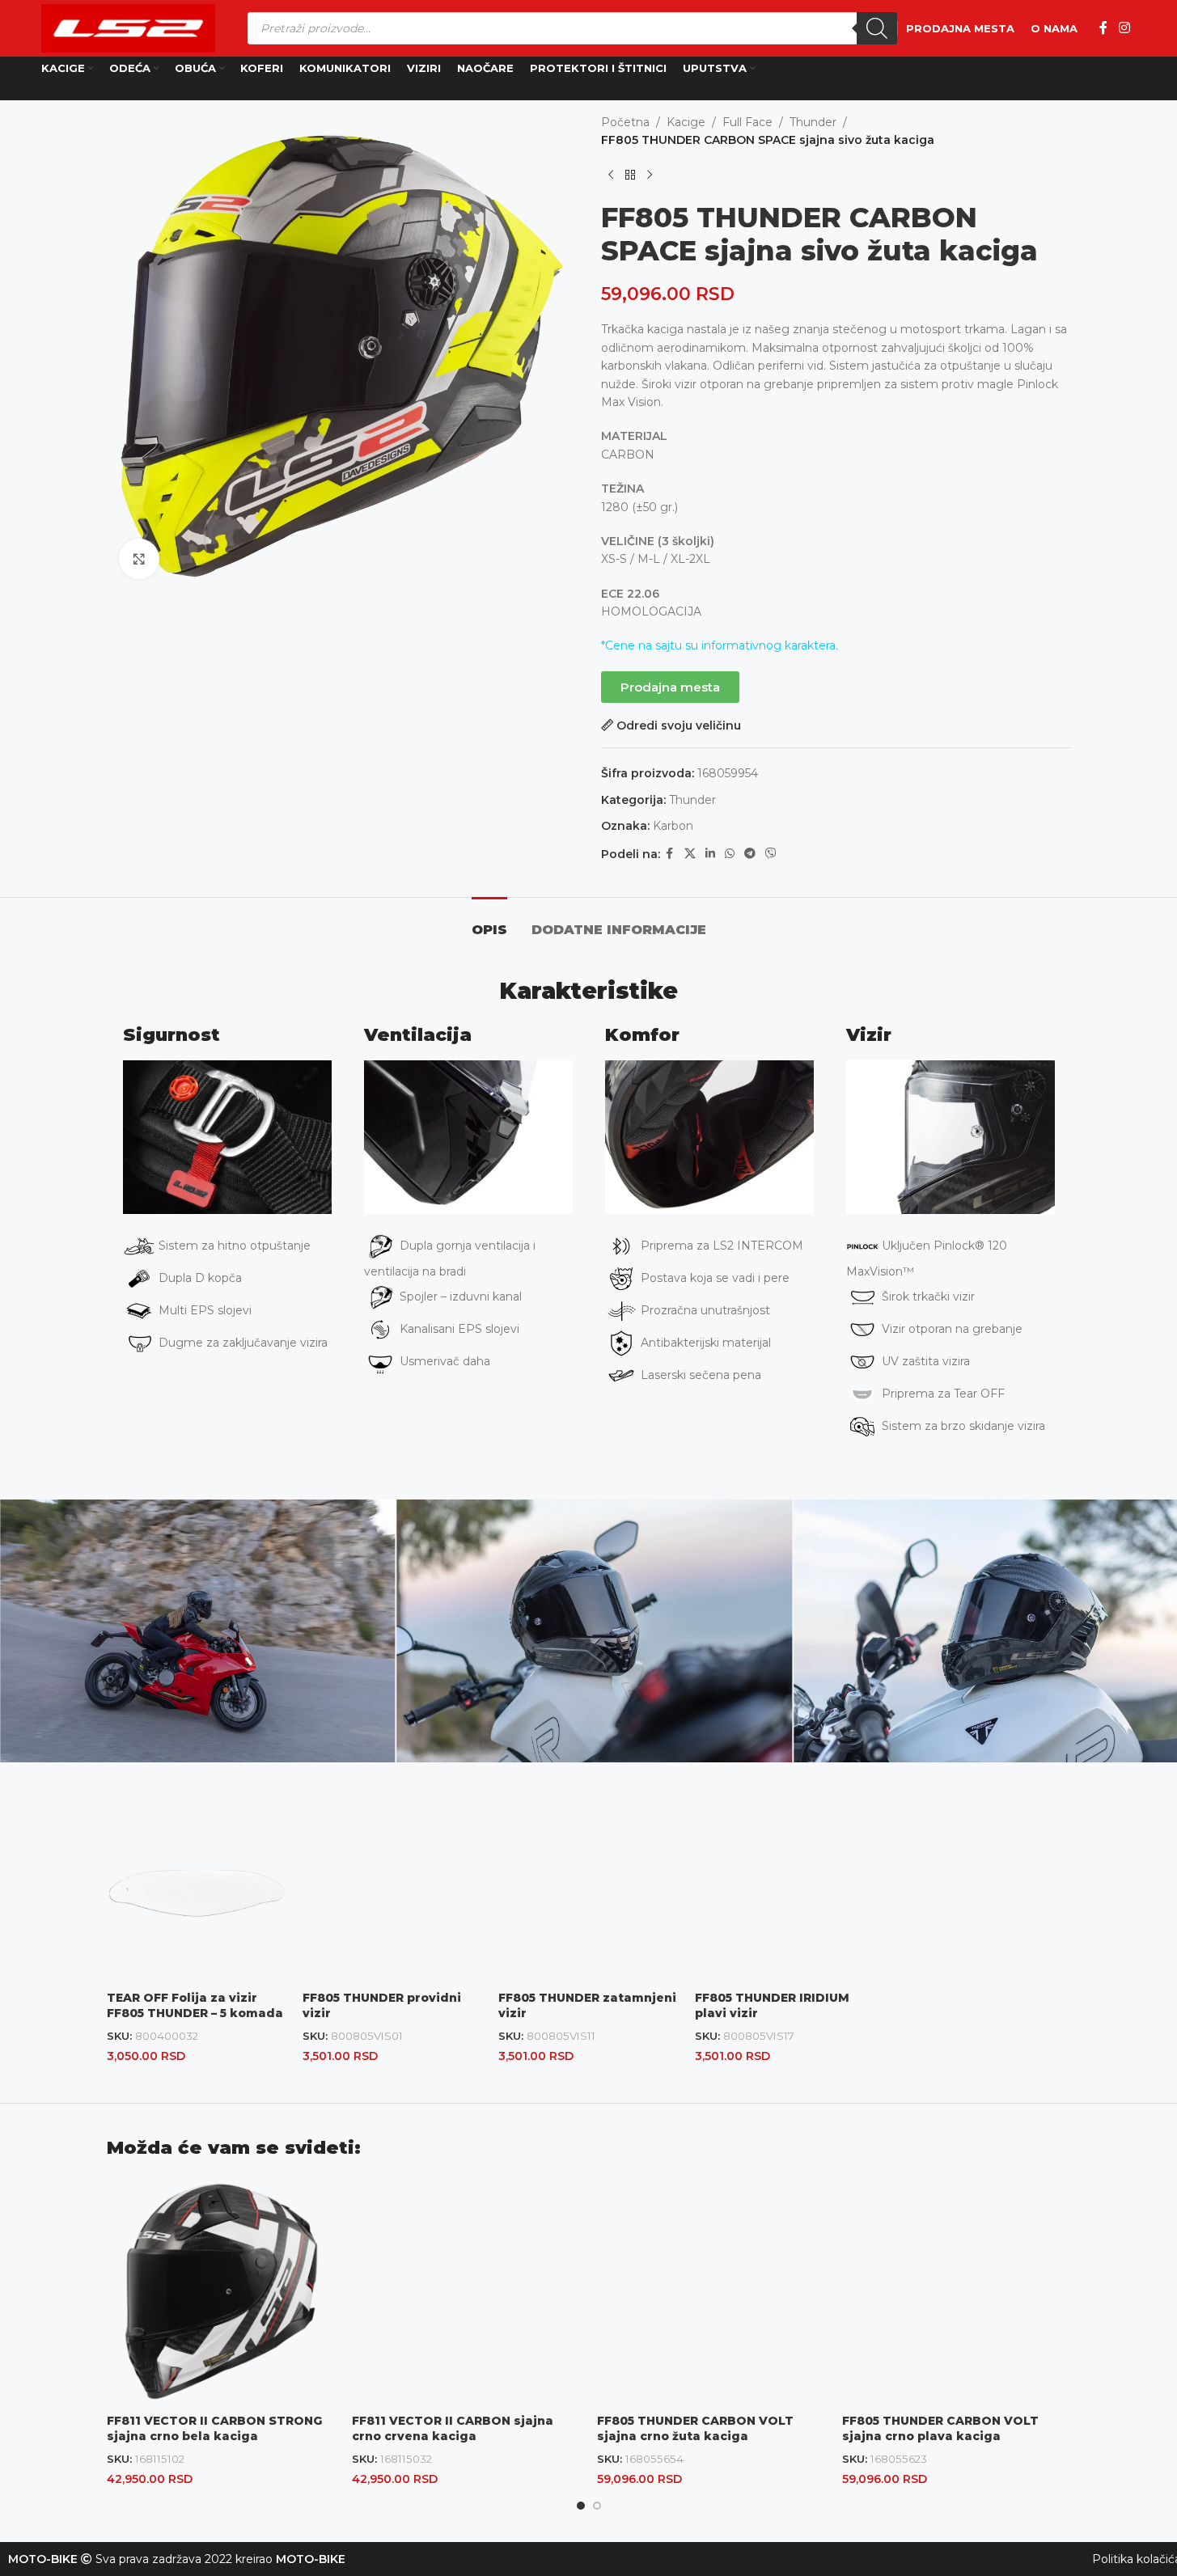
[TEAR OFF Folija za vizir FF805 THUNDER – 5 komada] (197, 1893)
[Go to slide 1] (581, 2506)
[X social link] (690, 854)
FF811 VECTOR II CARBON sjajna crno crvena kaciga (453, 2429)
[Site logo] (128, 27)
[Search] (877, 28)
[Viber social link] (771, 854)
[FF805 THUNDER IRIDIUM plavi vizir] (785, 1893)
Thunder (813, 122)
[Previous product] (611, 176)
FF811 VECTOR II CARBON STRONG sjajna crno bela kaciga (214, 2429)
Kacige (686, 122)
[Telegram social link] (750, 854)
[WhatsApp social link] (730, 854)
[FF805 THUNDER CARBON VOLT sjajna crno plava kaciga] (957, 2292)
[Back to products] (630, 176)
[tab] (489, 922)
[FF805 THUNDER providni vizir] (392, 1893)
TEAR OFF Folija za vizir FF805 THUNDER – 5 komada (195, 2006)
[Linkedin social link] (710, 854)
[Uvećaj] (139, 559)
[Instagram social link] (1124, 28)
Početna (625, 122)
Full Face (747, 122)
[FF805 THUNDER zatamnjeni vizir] (588, 1893)
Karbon (673, 826)
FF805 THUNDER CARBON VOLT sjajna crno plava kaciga (940, 2429)
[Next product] (650, 176)
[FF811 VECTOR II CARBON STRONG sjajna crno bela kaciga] (221, 2292)
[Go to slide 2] (597, 2506)
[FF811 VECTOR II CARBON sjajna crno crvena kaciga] (466, 2292)
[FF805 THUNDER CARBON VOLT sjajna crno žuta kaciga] (711, 2292)
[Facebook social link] (1103, 28)
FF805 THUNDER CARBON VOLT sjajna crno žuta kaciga (695, 2429)
